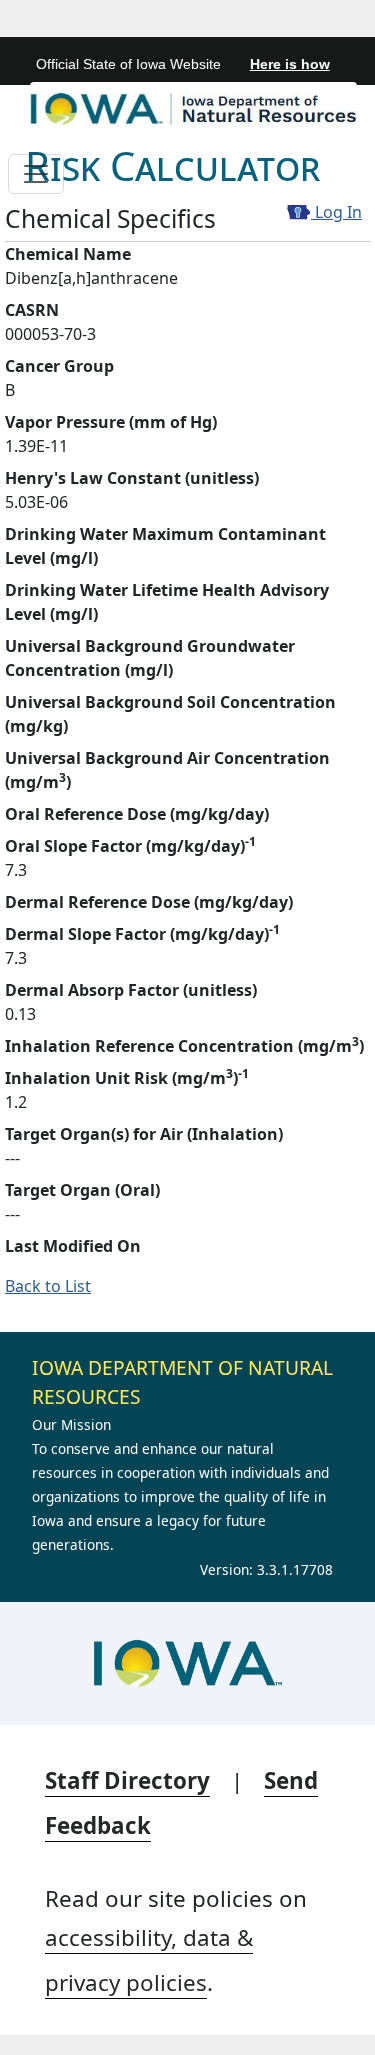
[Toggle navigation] (36, 174)
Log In (336, 212)
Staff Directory (127, 1780)
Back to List (48, 1286)
